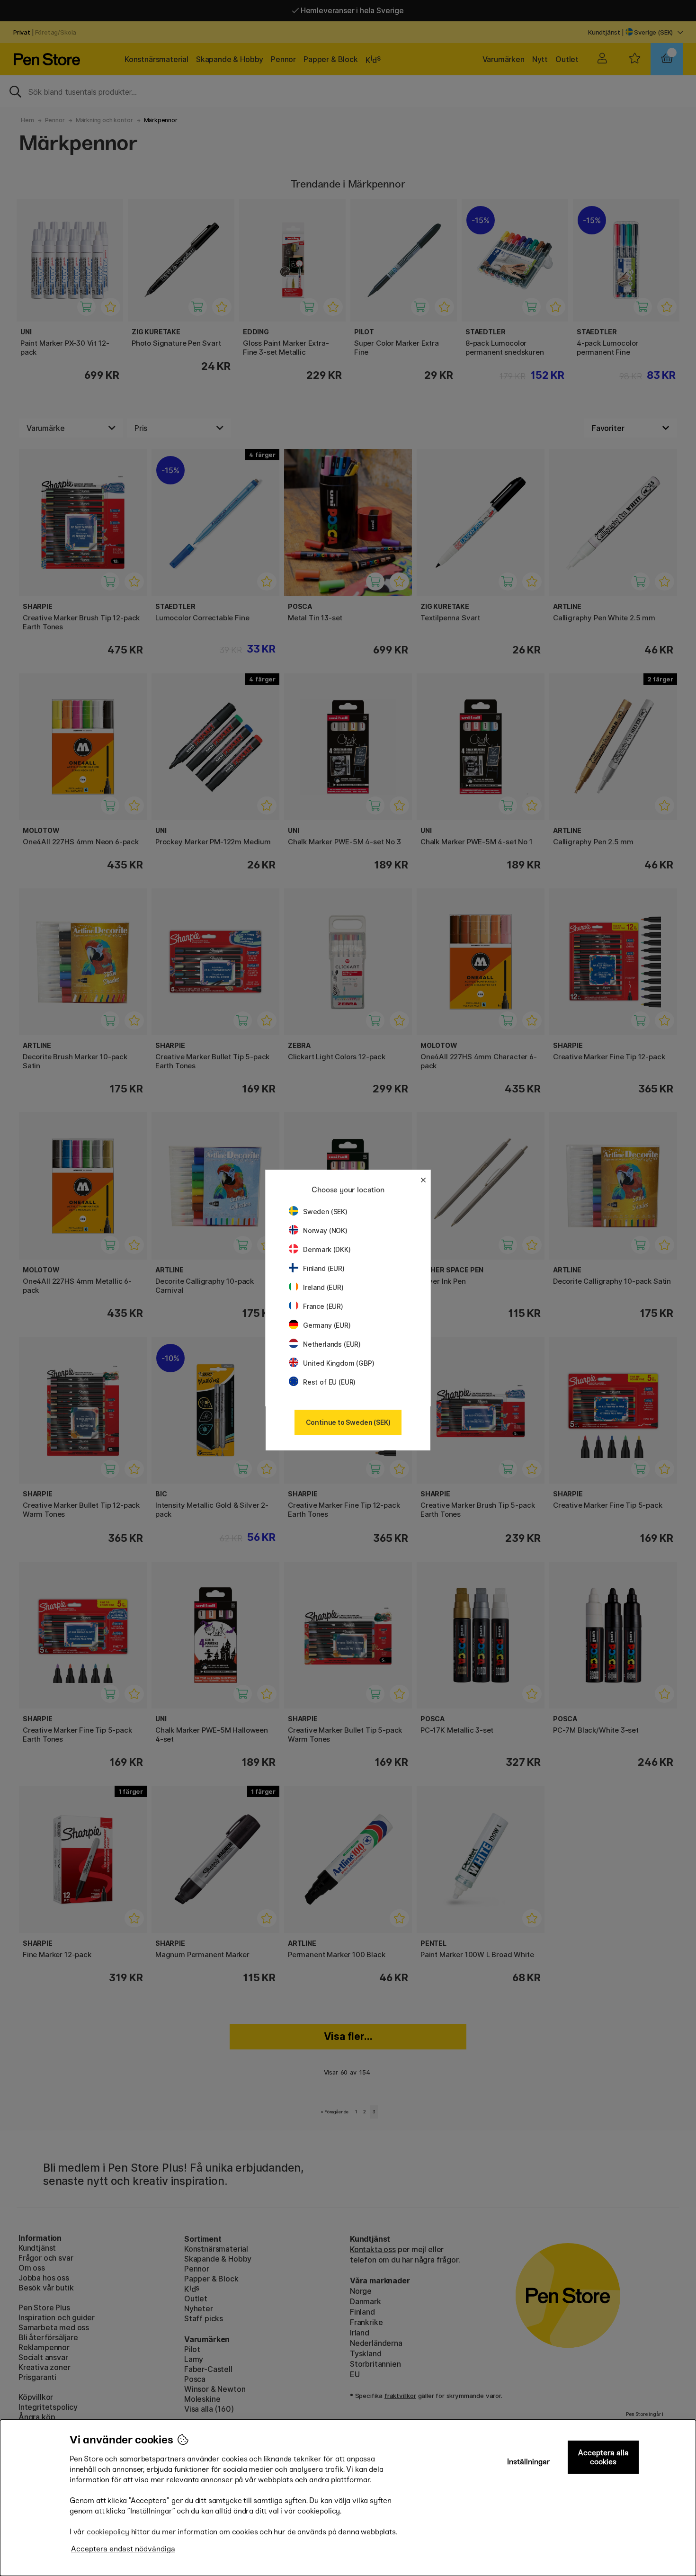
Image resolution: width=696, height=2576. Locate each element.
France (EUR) (323, 1306)
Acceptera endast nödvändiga (123, 2549)
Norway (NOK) (325, 1230)
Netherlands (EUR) (332, 1344)
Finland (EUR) (324, 1268)
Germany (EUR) (327, 1325)
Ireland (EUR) (323, 1287)
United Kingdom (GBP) (339, 1363)
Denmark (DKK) (327, 1249)
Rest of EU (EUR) (329, 1382)
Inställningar (529, 2462)
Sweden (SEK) (325, 1212)
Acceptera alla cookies (603, 2457)
